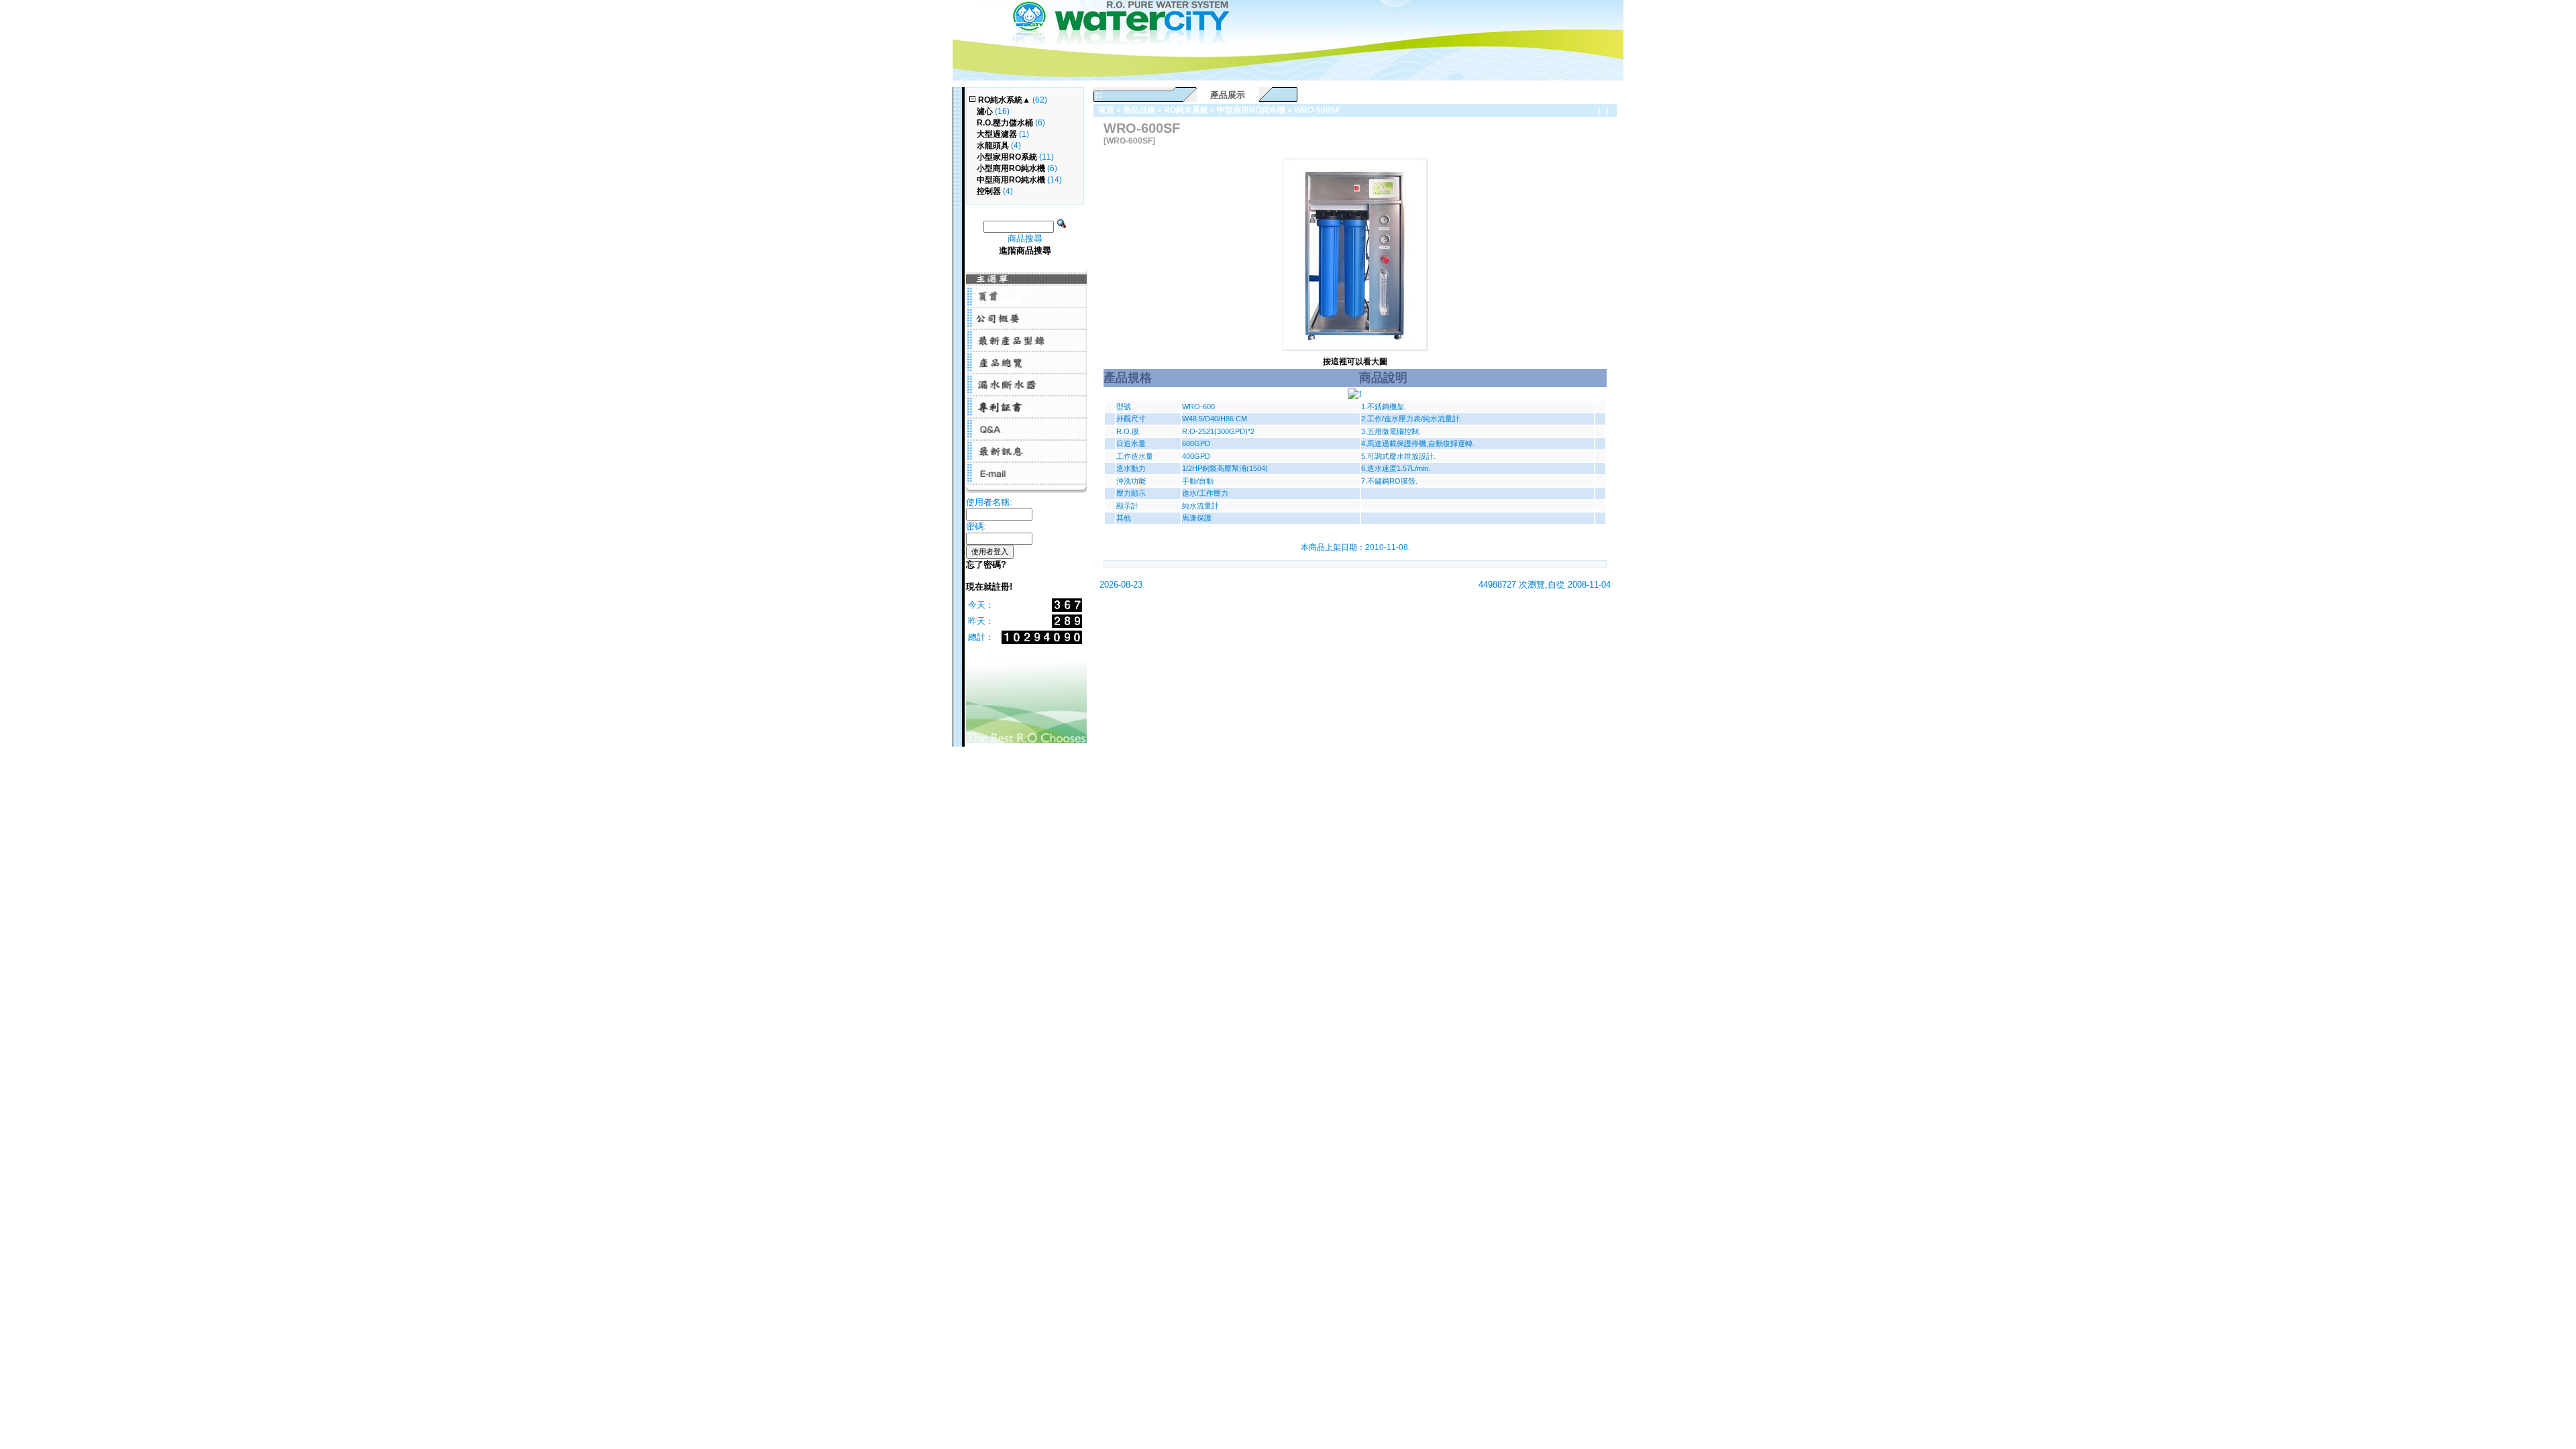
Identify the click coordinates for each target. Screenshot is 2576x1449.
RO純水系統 (1186, 110)
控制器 (989, 191)
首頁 (1106, 110)
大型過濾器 (997, 134)
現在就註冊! (989, 587)
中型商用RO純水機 (1251, 110)
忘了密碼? (986, 565)
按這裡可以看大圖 (1355, 362)
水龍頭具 (993, 146)
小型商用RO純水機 (1011, 168)
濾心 (985, 111)
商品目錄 (1139, 110)
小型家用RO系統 (1007, 157)
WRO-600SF (1317, 110)
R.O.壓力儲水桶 (1005, 123)
